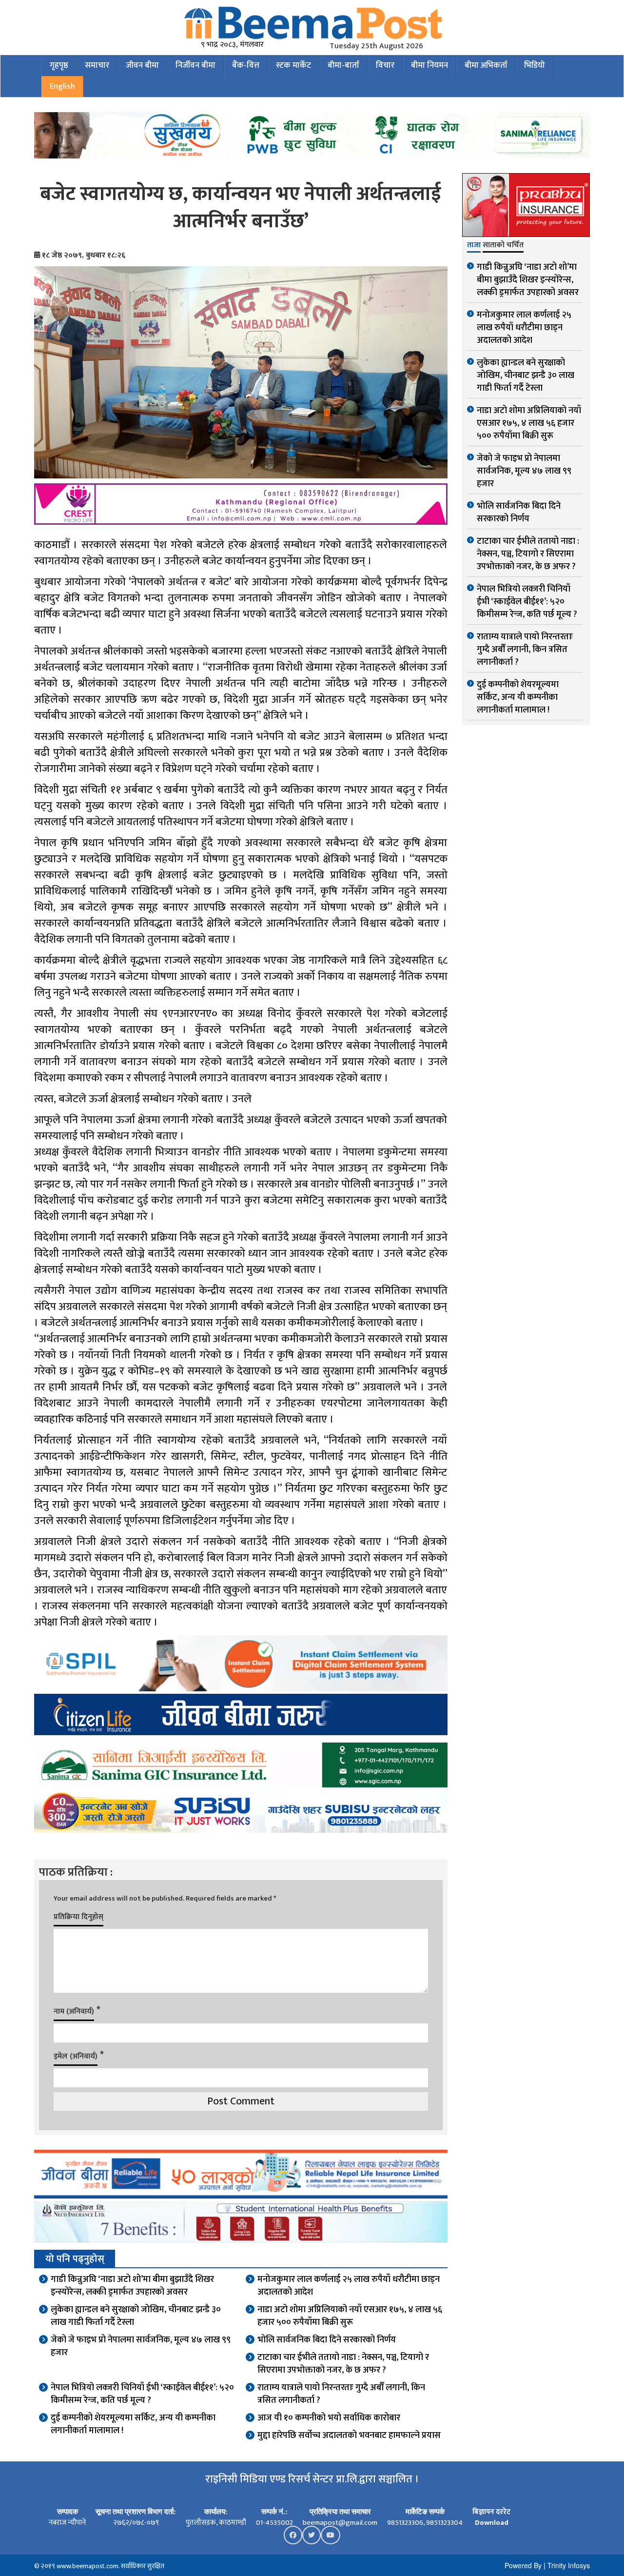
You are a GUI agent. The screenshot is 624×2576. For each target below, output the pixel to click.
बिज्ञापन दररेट (491, 2512)
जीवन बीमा (142, 65)
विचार (385, 65)
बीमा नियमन (429, 65)
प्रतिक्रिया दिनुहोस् (78, 1917)
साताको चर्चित (503, 246)
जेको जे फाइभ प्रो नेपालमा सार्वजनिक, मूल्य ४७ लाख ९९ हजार (141, 2346)
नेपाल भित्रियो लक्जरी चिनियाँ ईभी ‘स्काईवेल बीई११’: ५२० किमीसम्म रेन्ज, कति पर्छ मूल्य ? (142, 2394)
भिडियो (535, 65)
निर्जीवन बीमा (195, 65)
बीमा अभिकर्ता (486, 65)
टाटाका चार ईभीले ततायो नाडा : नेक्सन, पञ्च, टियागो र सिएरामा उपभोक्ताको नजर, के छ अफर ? (343, 2364)
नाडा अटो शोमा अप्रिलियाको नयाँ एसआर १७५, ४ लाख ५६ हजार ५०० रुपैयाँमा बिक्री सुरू (350, 2316)
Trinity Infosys (569, 2565)
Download (492, 2523)
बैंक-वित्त (246, 65)
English (62, 86)
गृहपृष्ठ (59, 65)
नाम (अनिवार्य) (74, 2011)
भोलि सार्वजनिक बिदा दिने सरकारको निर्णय (327, 2340)
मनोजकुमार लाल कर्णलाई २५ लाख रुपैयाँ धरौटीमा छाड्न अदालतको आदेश (349, 2286)
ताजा (474, 246)
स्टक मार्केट (293, 65)
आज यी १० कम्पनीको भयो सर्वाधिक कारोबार (329, 2418)
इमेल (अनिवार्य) (76, 2056)
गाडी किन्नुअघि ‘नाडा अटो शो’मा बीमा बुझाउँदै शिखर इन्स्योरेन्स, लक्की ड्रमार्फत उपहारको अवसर (132, 2286)
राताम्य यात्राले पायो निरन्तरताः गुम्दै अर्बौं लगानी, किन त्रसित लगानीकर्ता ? (341, 2394)
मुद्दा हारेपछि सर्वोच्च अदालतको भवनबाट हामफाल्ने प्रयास (349, 2436)
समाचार (97, 65)
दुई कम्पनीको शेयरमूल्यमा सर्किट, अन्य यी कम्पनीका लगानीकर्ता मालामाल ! (133, 2424)
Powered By (523, 2565)
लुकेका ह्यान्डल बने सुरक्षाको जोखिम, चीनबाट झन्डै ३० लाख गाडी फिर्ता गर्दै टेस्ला (136, 2316)
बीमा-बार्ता (343, 65)
